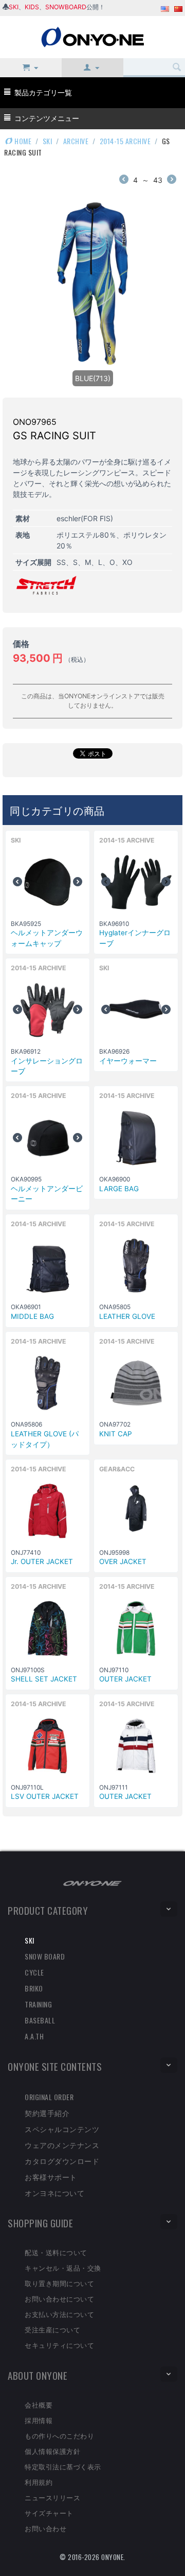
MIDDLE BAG (32, 1316)
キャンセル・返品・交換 (63, 2268)
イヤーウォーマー (128, 1061)
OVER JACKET (123, 1561)
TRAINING (38, 2004)
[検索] (177, 67)
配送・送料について (56, 2252)
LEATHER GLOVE (127, 1316)
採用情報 (39, 2420)
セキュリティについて (59, 2345)
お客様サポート (51, 2177)
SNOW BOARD (45, 1956)
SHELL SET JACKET (44, 1679)
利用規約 (39, 2482)
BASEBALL (40, 2020)
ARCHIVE (76, 141)
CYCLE (34, 1972)
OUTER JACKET (125, 1679)
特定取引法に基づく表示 (63, 2466)
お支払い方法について (59, 2314)
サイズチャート (49, 2513)
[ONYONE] (92, 36)
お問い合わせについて (59, 2298)
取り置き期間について (59, 2283)
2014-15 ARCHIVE (125, 141)
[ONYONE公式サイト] (92, 1883)
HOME (22, 141)
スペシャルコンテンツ (62, 2129)
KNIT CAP (116, 1434)
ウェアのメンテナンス (62, 2145)
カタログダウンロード (62, 2161)
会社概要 (39, 2405)
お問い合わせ (45, 2528)
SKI (14, 7)
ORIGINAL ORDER (49, 2097)
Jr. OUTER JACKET (42, 1561)
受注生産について (52, 2329)
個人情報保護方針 (52, 2451)
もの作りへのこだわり (59, 2435)
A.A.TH (34, 2036)
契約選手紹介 (47, 2113)
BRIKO (34, 1988)
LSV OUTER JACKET (45, 1796)
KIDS (32, 7)
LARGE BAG (119, 1189)
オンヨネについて (54, 2193)
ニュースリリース (52, 2497)
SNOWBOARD (66, 7)
